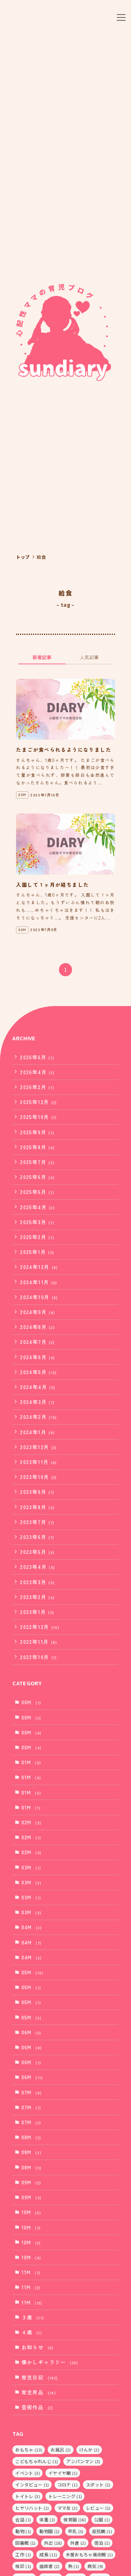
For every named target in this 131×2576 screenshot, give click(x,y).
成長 (48, 2554)
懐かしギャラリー (50, 2362)
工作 (23, 2554)
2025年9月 (37, 1132)
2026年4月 (37, 1072)
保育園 (75, 2519)
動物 (23, 2531)
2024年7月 (37, 1342)
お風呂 (61, 2450)
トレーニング (65, 2496)
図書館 (25, 2543)
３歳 (33, 2317)
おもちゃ (29, 2450)
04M (32, 1927)
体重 (47, 2519)
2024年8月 (37, 1327)
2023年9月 (37, 1492)
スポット (98, 2484)
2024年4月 (38, 1387)
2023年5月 (37, 1552)
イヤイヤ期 (63, 2473)
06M (31, 2032)
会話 (23, 2519)
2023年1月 (37, 1612)
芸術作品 (37, 2407)
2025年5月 (37, 1192)
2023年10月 (39, 1477)
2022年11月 (39, 1642)
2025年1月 (37, 1252)
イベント (28, 2473)
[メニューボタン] (121, 17)
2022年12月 (40, 1627)
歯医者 (49, 2566)
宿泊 (102, 2543)
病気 (95, 2566)
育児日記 (40, 2377)
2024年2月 (39, 1417)
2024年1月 (37, 1432)
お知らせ (38, 2347)
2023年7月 (37, 1522)
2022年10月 (39, 1657)
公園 (102, 2519)
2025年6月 (37, 1177)
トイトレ (28, 2496)
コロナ (68, 2484)
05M (33, 1972)
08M (31, 2137)
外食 (78, 2543)
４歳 (32, 2332)
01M (31, 1762)
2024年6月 (37, 1357)
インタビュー (32, 2484)
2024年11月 (39, 1282)
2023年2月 (37, 1597)
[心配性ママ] (63, 17)
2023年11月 (39, 1462)
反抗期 (102, 2531)
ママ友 (68, 2508)
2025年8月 (37, 1147)
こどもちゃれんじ (37, 2461)
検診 (23, 2566)
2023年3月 (37, 1582)
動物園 (49, 2531)
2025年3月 (37, 1222)
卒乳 (76, 2531)
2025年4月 (37, 1207)
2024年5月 (39, 1372)
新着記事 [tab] (42, 657)
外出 (53, 2543)
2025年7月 (37, 1162)
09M (31, 2182)
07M (32, 2092)
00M (31, 1702)
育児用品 (39, 2392)
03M (31, 1867)
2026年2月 (37, 1087)
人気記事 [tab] (89, 657)
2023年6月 (37, 1537)
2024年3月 (37, 1402)
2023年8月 (37, 1507)
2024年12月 (39, 1267)
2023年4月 (37, 1567)
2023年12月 (39, 1447)
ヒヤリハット (32, 2508)
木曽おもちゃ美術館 (89, 2554)
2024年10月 (39, 1297)
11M (31, 2272)
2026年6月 (37, 1057)
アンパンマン (83, 2461)
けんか (89, 2450)
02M (32, 1822)
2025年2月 (37, 1237)
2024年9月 (37, 1312)
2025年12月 (39, 1102)
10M (31, 2212)
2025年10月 (39, 1117)
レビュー (98, 2508)
